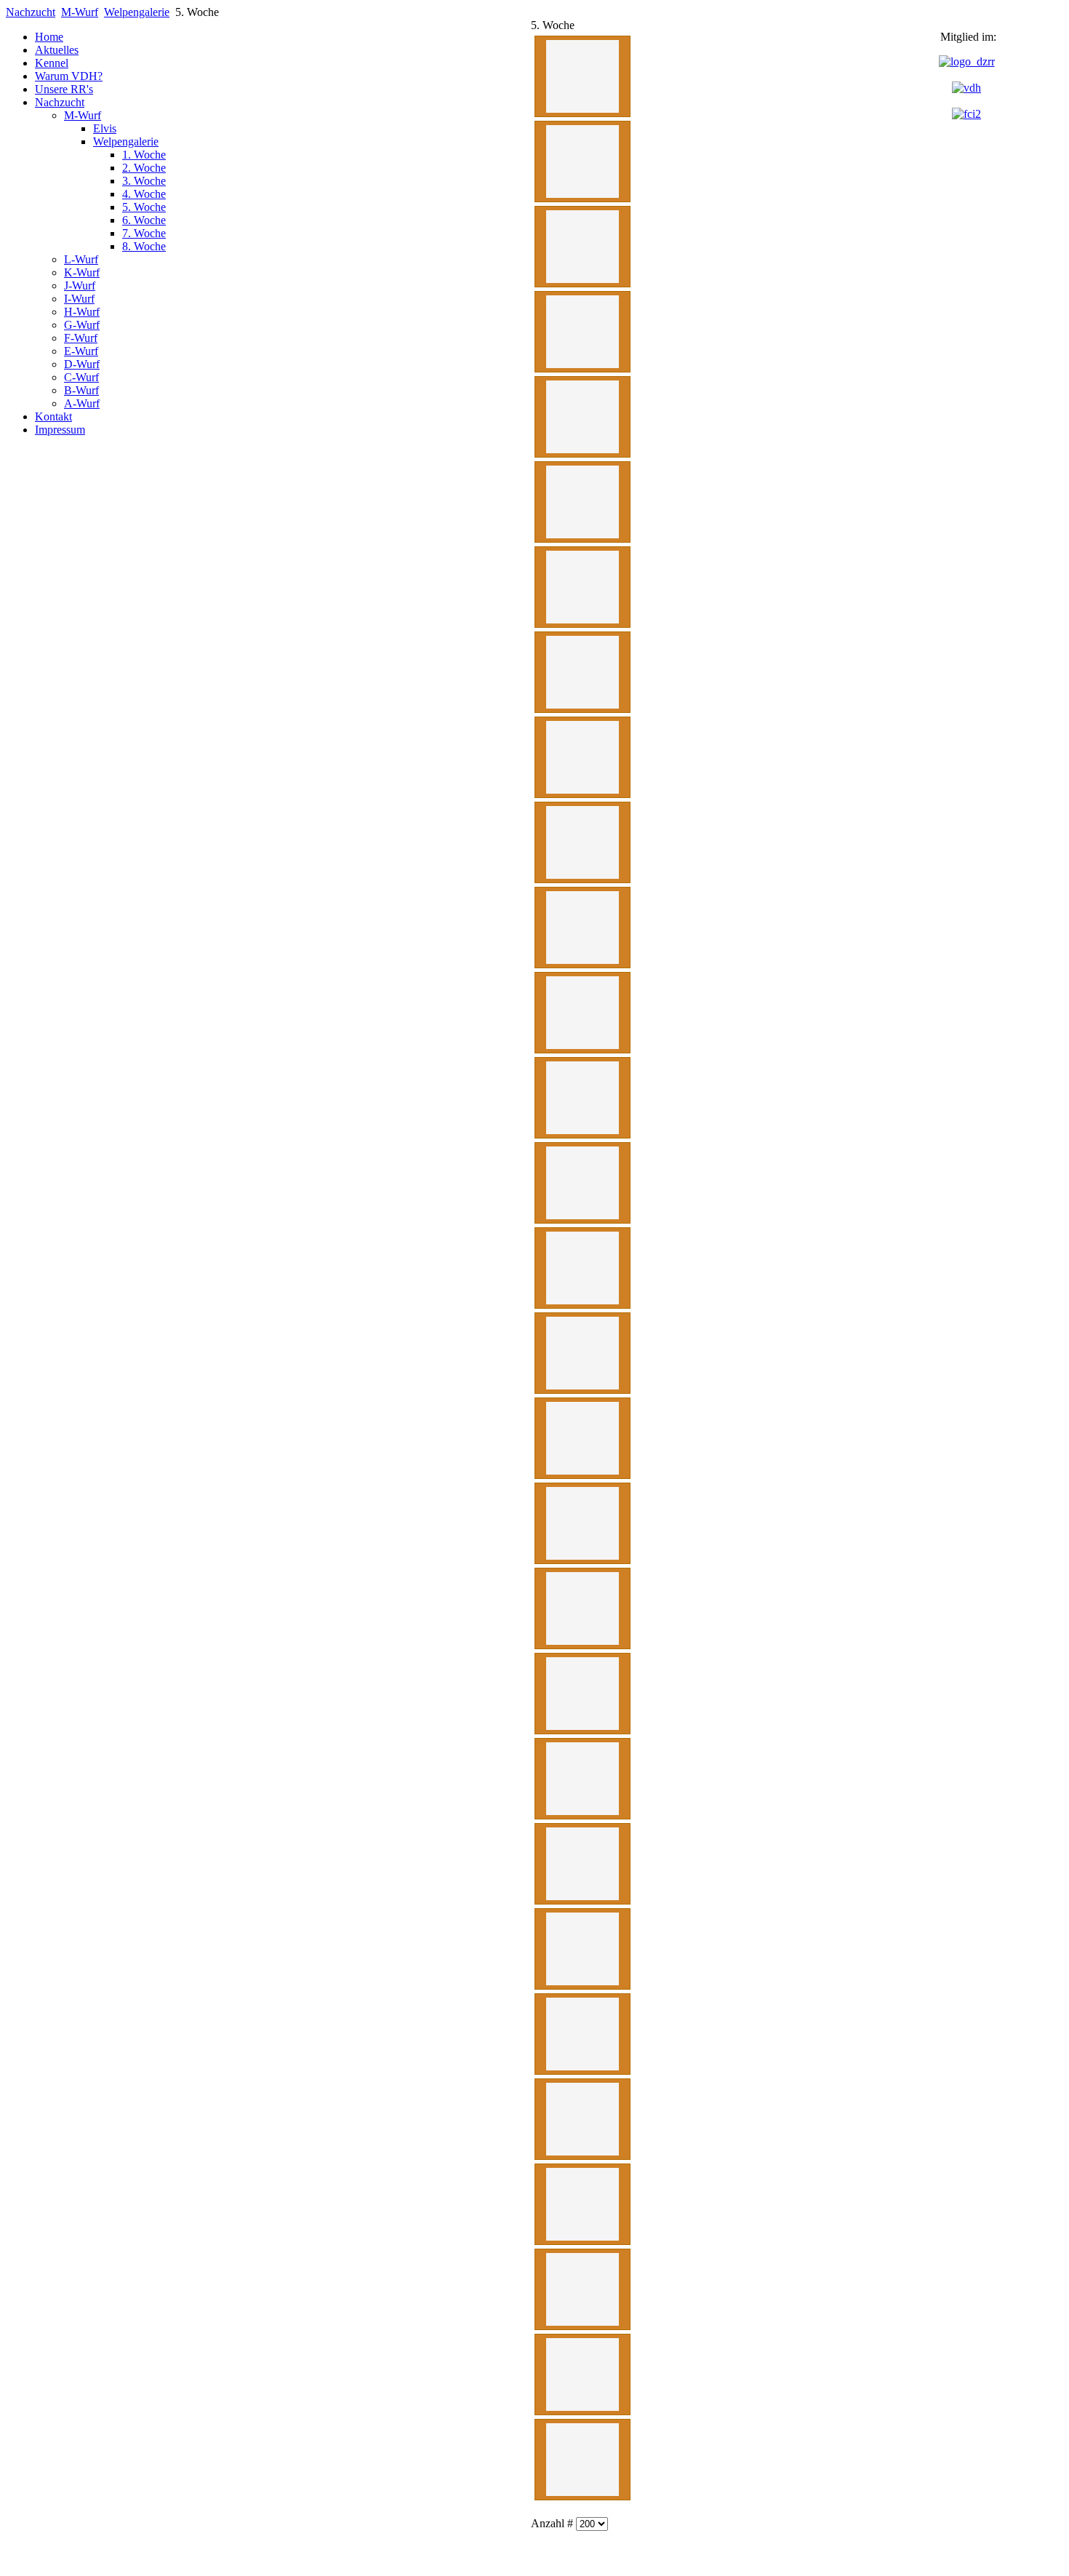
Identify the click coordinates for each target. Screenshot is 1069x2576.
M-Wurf (80, 12)
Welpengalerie (137, 12)
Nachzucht (31, 12)
